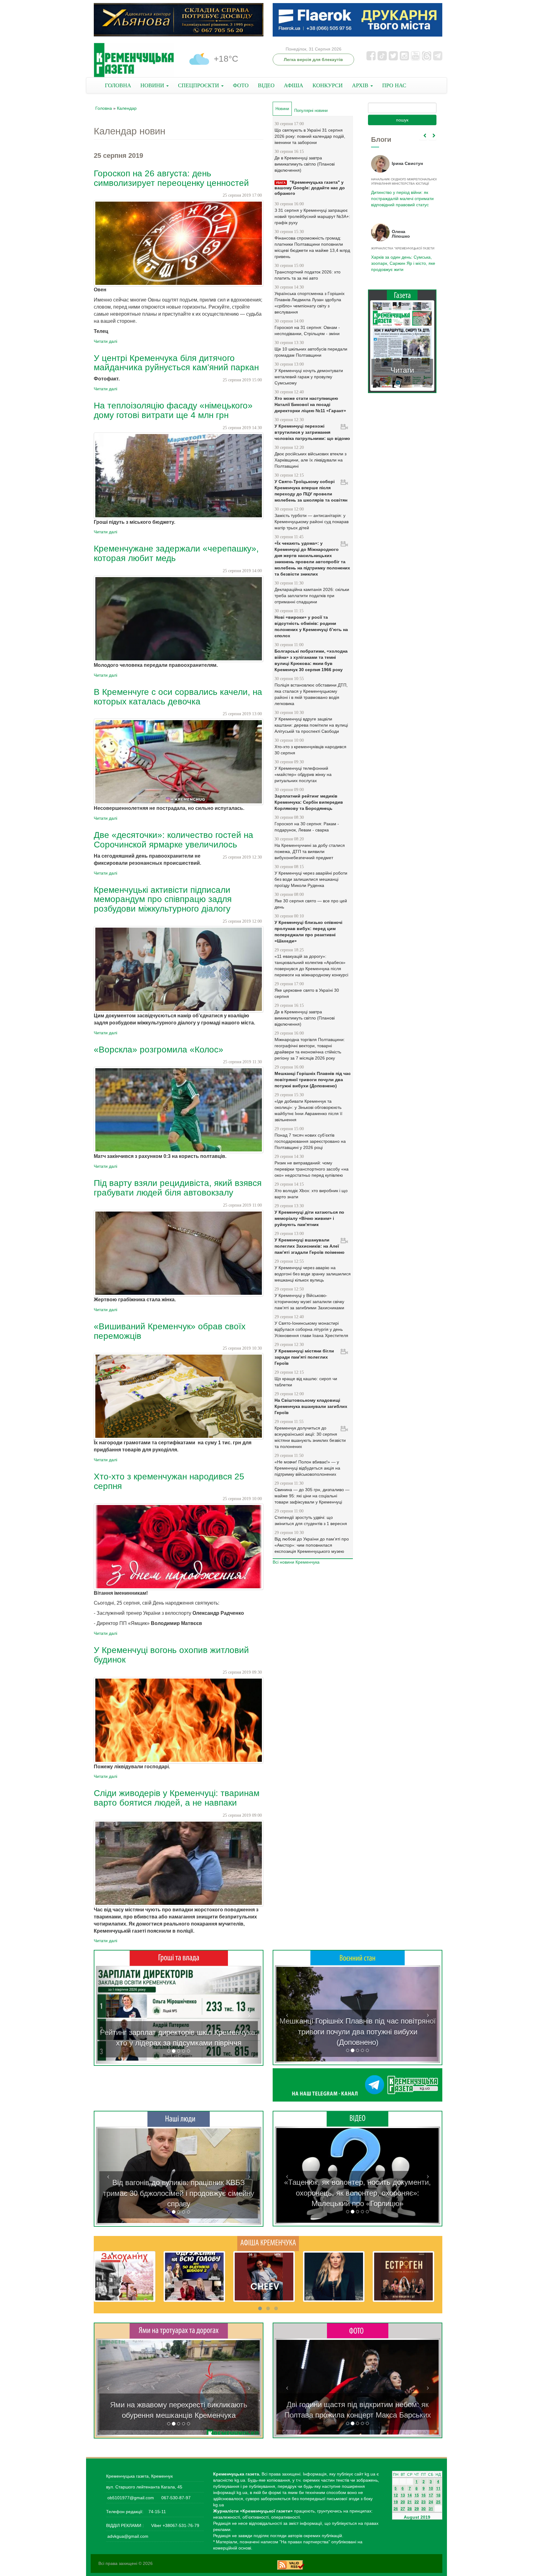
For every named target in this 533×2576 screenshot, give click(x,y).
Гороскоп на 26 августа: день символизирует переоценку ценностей (171, 178)
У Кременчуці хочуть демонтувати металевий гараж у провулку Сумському (309, 377)
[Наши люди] (179, 2119)
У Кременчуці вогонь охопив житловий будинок (171, 1655)
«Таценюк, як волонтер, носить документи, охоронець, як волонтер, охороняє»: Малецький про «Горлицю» (357, 2193)
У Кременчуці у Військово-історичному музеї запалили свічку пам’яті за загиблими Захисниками (309, 1302)
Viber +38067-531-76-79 (175, 2525)
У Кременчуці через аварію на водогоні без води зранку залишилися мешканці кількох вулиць (313, 1274)
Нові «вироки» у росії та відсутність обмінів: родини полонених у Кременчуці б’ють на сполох (311, 626)
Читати (402, 370)
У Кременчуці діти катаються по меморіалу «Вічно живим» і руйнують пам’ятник (309, 1218)
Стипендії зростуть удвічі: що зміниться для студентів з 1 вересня (311, 1520)
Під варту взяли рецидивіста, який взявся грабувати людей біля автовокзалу (178, 1188)
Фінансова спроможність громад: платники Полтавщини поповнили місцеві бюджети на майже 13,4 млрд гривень (312, 247)
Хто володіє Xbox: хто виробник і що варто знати (311, 1194)
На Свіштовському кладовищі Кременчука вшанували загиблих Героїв (311, 1406)
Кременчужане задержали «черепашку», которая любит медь (176, 553)
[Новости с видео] (357, 2119)
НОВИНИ (153, 85)
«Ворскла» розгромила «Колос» (159, 1050)
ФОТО (241, 85)
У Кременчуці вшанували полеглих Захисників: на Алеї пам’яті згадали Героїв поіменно (310, 1246)
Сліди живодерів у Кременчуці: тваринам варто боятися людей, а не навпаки (177, 1798)
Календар (127, 108)
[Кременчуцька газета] (134, 60)
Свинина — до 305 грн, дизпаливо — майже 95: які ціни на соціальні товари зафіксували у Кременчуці (312, 1496)
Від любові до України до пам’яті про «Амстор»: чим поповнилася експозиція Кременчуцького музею (312, 1545)
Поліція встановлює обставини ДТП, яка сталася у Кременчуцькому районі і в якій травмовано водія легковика (311, 694)
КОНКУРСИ (328, 85)
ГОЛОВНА (118, 85)
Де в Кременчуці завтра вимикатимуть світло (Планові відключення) (305, 164)
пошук (402, 120)
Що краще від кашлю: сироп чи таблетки (306, 1382)
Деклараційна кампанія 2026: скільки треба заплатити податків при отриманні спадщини (312, 596)
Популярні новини (311, 111)
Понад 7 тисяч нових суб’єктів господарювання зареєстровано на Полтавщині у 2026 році (310, 1141)
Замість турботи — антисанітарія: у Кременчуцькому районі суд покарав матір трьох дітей (312, 522)
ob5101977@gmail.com (131, 2498)
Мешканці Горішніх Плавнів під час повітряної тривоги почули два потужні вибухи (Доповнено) (313, 1080)
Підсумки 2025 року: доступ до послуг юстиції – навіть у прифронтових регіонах (402, 263)
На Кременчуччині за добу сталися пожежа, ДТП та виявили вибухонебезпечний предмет (310, 851)
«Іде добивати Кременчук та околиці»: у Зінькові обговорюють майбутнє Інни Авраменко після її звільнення (308, 1110)
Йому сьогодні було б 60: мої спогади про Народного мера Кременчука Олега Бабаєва (401, 195)
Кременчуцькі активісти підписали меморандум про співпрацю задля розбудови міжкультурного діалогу (163, 899)
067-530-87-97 (175, 2498)
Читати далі (105, 341)
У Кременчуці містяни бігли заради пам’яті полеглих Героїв (304, 1357)
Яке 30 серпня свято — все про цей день (311, 904)
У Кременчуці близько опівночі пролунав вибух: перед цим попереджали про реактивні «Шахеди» (308, 932)
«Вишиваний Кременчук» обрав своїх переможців (170, 1331)
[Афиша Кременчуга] (268, 2243)
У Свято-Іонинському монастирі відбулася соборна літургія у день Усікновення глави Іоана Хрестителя (311, 1329)
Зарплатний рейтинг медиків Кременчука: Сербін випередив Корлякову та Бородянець (309, 802)
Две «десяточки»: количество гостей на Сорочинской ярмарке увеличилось (174, 840)
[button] (108, 2015)
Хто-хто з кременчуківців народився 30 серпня (310, 750)
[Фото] (358, 2330)
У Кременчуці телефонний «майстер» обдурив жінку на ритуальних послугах (303, 774)
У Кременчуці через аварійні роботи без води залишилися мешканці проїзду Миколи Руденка (311, 879)
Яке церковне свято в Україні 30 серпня (307, 993)
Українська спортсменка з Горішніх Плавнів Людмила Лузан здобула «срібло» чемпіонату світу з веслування (310, 303)
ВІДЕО (266, 85)
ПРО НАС (394, 85)
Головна (104, 108)
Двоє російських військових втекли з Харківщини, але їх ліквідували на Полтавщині (310, 460)
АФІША (293, 85)
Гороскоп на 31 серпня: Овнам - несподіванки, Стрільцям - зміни (307, 330)
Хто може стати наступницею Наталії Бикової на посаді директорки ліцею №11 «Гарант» (310, 404)
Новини (284, 109)
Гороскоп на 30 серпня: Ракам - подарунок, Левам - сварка (307, 827)
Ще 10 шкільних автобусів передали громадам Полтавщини (311, 352)
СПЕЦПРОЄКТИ (199, 85)
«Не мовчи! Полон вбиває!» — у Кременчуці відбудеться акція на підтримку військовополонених (307, 1468)
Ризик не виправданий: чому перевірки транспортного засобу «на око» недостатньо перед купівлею (312, 1169)
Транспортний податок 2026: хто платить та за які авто (308, 275)
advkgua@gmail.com (128, 2536)
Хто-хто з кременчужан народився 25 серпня (169, 1481)
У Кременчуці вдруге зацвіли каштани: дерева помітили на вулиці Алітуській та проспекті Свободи (311, 725)
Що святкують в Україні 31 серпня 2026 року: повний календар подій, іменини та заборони (310, 136)
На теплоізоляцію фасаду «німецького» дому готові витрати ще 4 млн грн (173, 410)
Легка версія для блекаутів (313, 59)
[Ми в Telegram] (357, 2085)
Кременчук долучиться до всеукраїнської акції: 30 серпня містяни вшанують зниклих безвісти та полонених (310, 1437)
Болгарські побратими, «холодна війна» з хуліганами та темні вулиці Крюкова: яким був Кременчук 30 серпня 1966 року (311, 660)
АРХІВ (361, 85)
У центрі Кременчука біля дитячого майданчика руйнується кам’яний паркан (176, 363)
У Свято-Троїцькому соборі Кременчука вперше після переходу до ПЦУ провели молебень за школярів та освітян (311, 491)
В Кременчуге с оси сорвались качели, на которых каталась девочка (178, 697)
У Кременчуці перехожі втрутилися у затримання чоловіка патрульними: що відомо (312, 432)
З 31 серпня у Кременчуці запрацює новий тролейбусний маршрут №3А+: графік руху (312, 216)
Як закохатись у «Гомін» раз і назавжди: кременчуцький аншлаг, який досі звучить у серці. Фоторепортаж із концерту (357, 2405)
